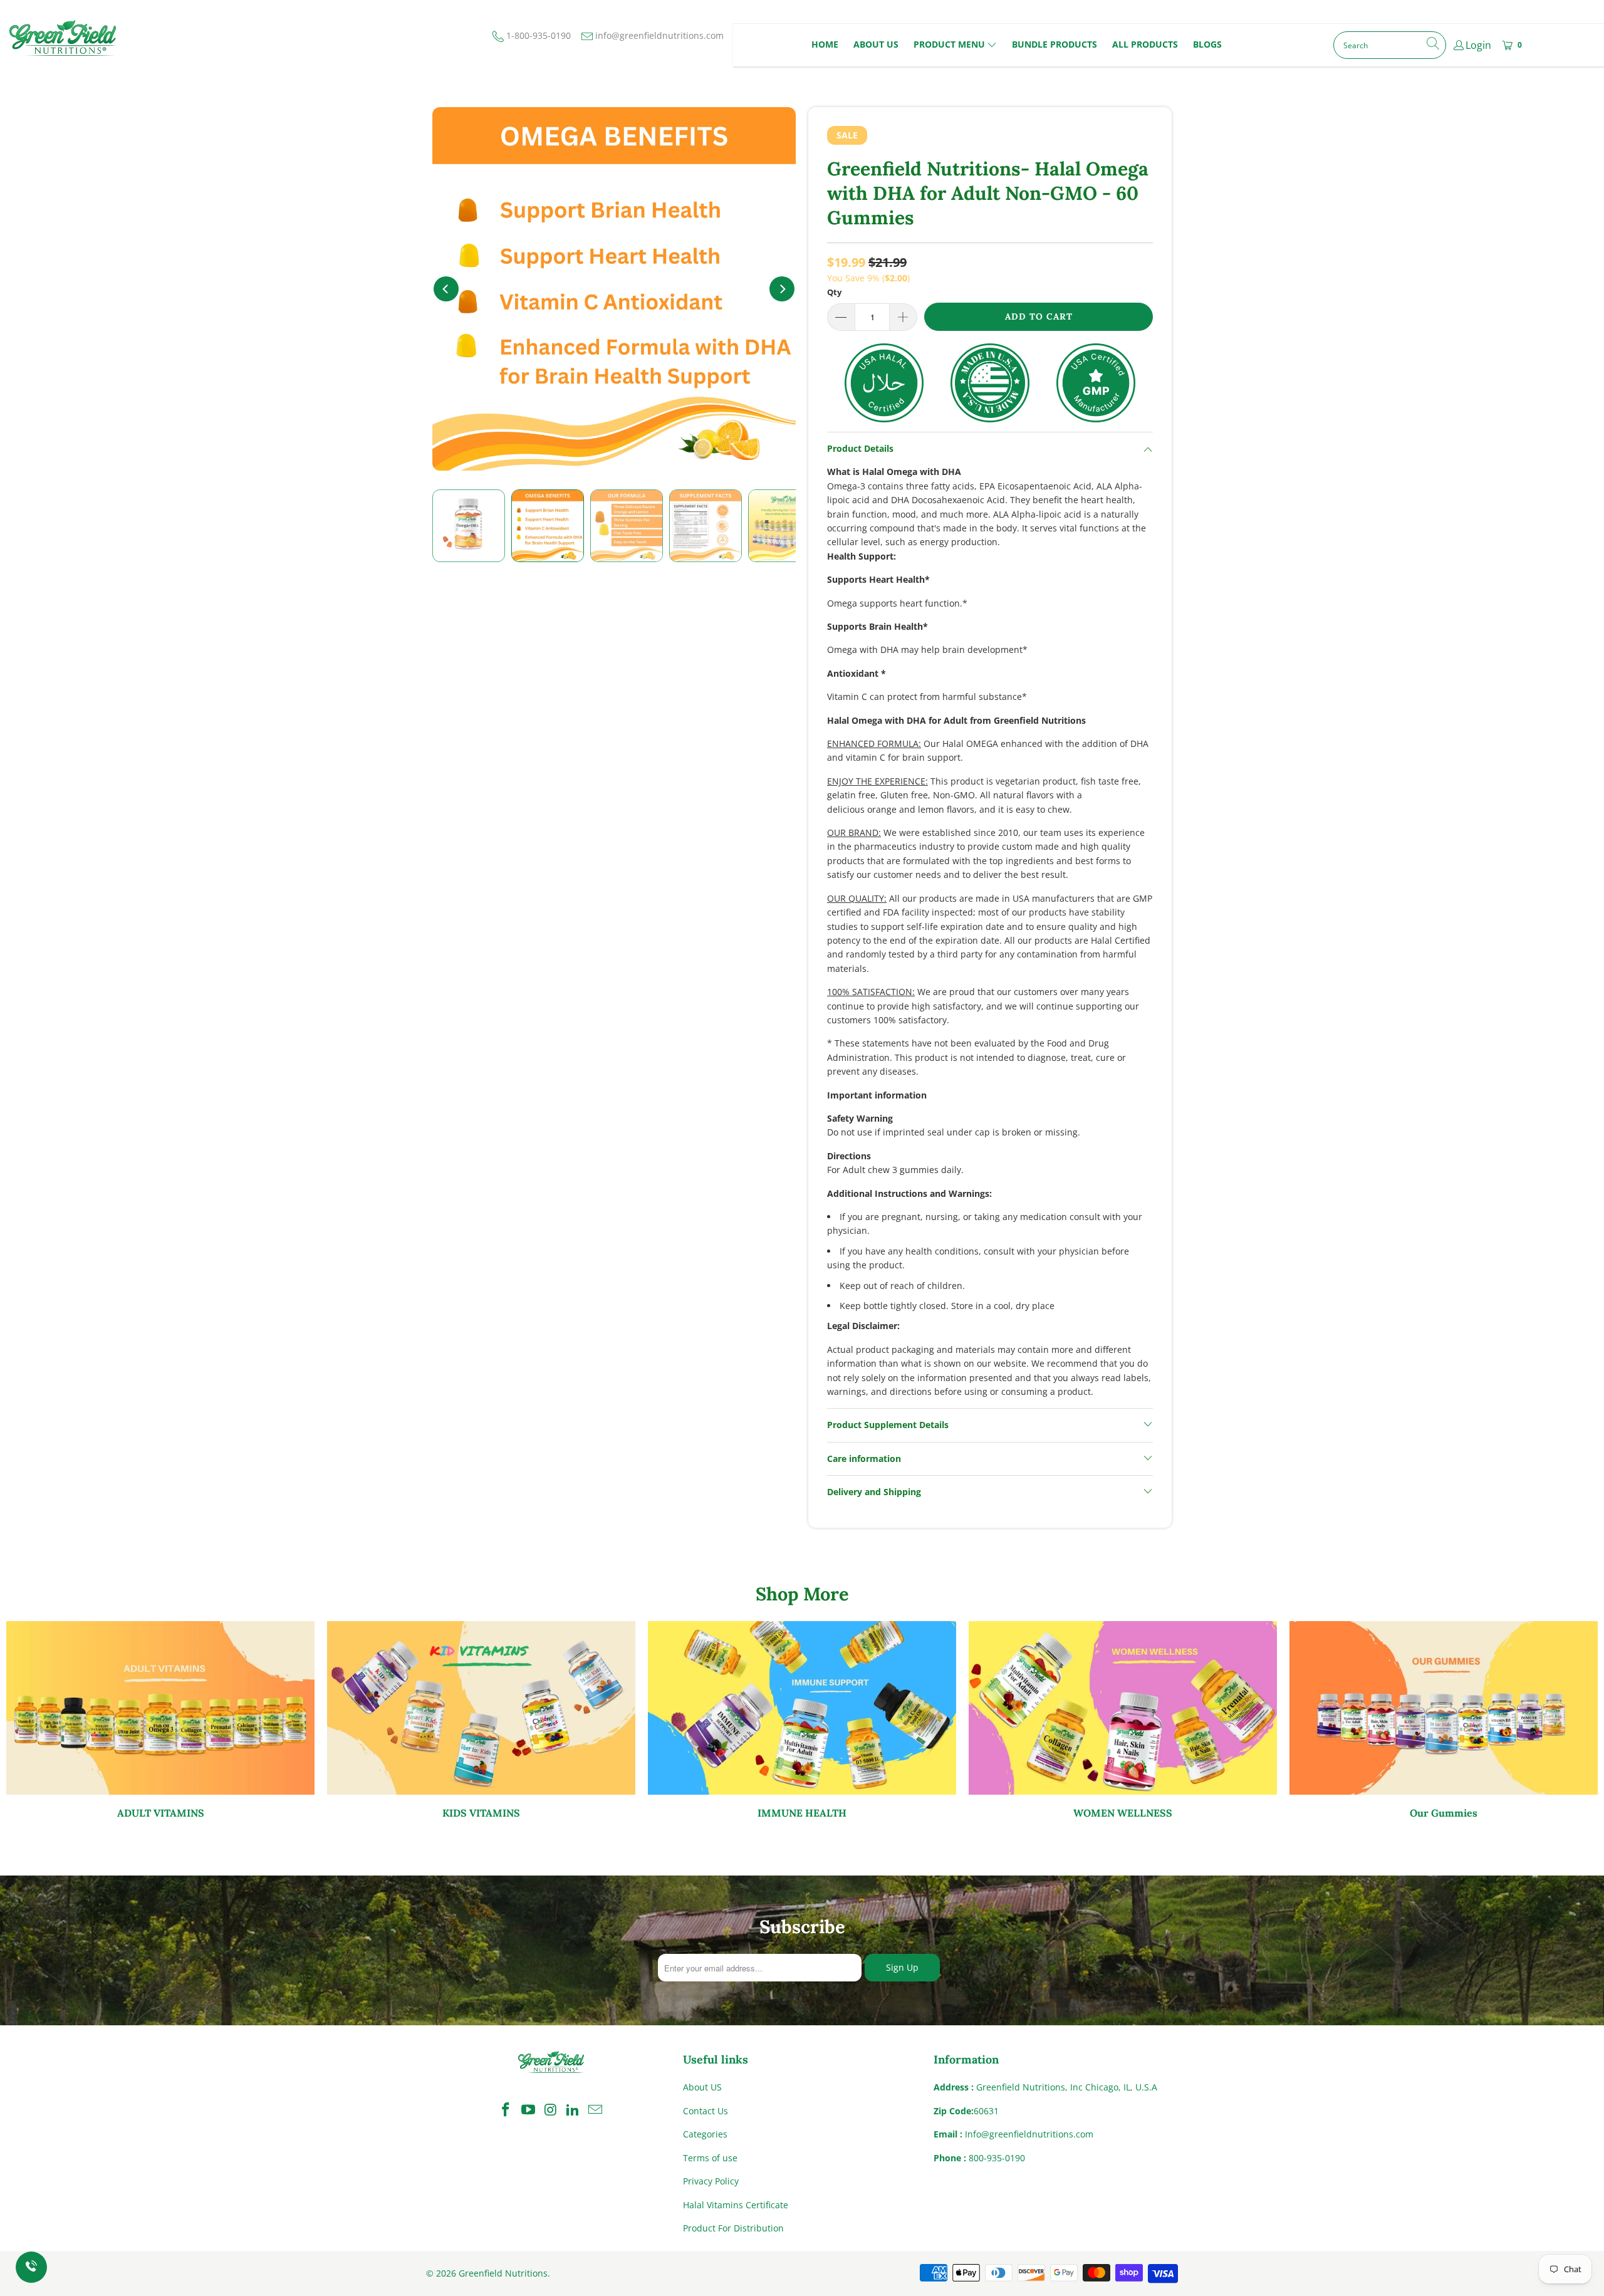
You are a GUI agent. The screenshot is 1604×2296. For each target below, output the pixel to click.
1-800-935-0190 (538, 35)
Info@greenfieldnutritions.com (1029, 2134)
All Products (1145, 44)
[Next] (782, 289)
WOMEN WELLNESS (1123, 1720)
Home (825, 44)
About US (702, 2087)
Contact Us (706, 2111)
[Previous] (446, 289)
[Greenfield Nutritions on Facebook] (506, 2110)
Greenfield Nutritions (503, 2273)
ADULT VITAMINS (160, 1720)
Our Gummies (1444, 1720)
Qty (834, 292)
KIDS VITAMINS (481, 1720)
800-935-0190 (997, 2158)
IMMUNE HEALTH (802, 1720)
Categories (705, 2134)
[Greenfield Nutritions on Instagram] (551, 2110)
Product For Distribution (733, 2228)
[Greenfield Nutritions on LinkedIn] (573, 2110)
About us (876, 44)
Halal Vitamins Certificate (736, 2205)
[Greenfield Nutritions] (63, 38)
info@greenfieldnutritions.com (659, 35)
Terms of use (710, 2158)
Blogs (1207, 44)
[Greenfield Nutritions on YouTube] (528, 2110)
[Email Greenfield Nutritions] (596, 2110)
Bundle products (1055, 44)
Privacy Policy (711, 2181)
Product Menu (949, 44)
